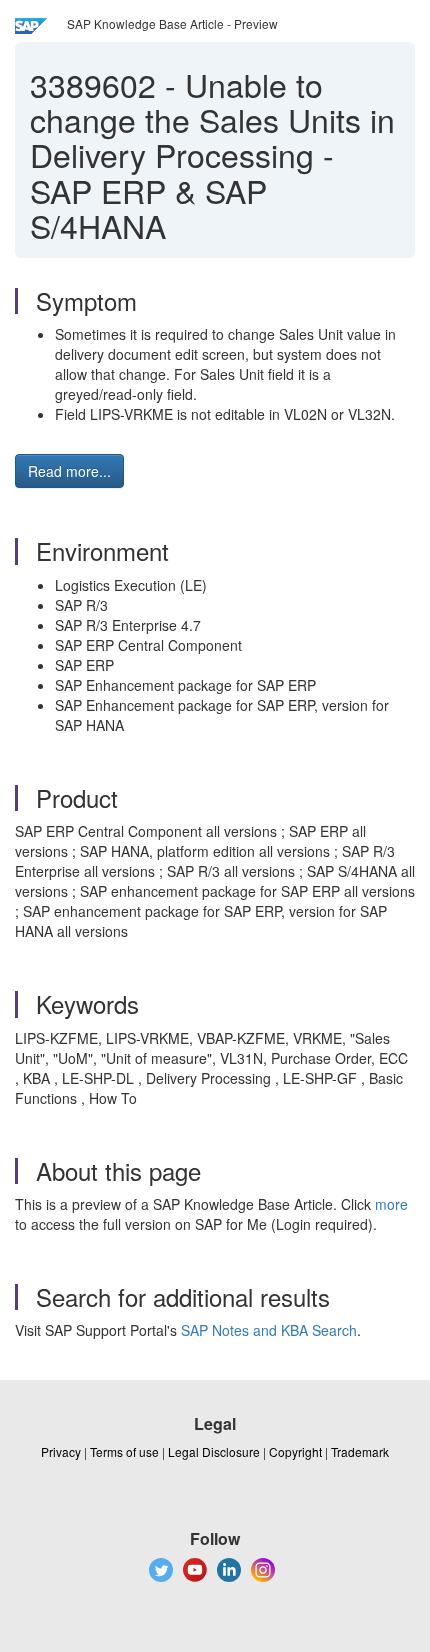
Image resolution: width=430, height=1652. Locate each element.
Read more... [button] (69, 471)
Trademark (360, 1451)
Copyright (295, 1451)
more (391, 1204)
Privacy (61, 1451)
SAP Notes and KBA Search (269, 1330)
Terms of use (124, 1451)
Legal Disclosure (214, 1451)
